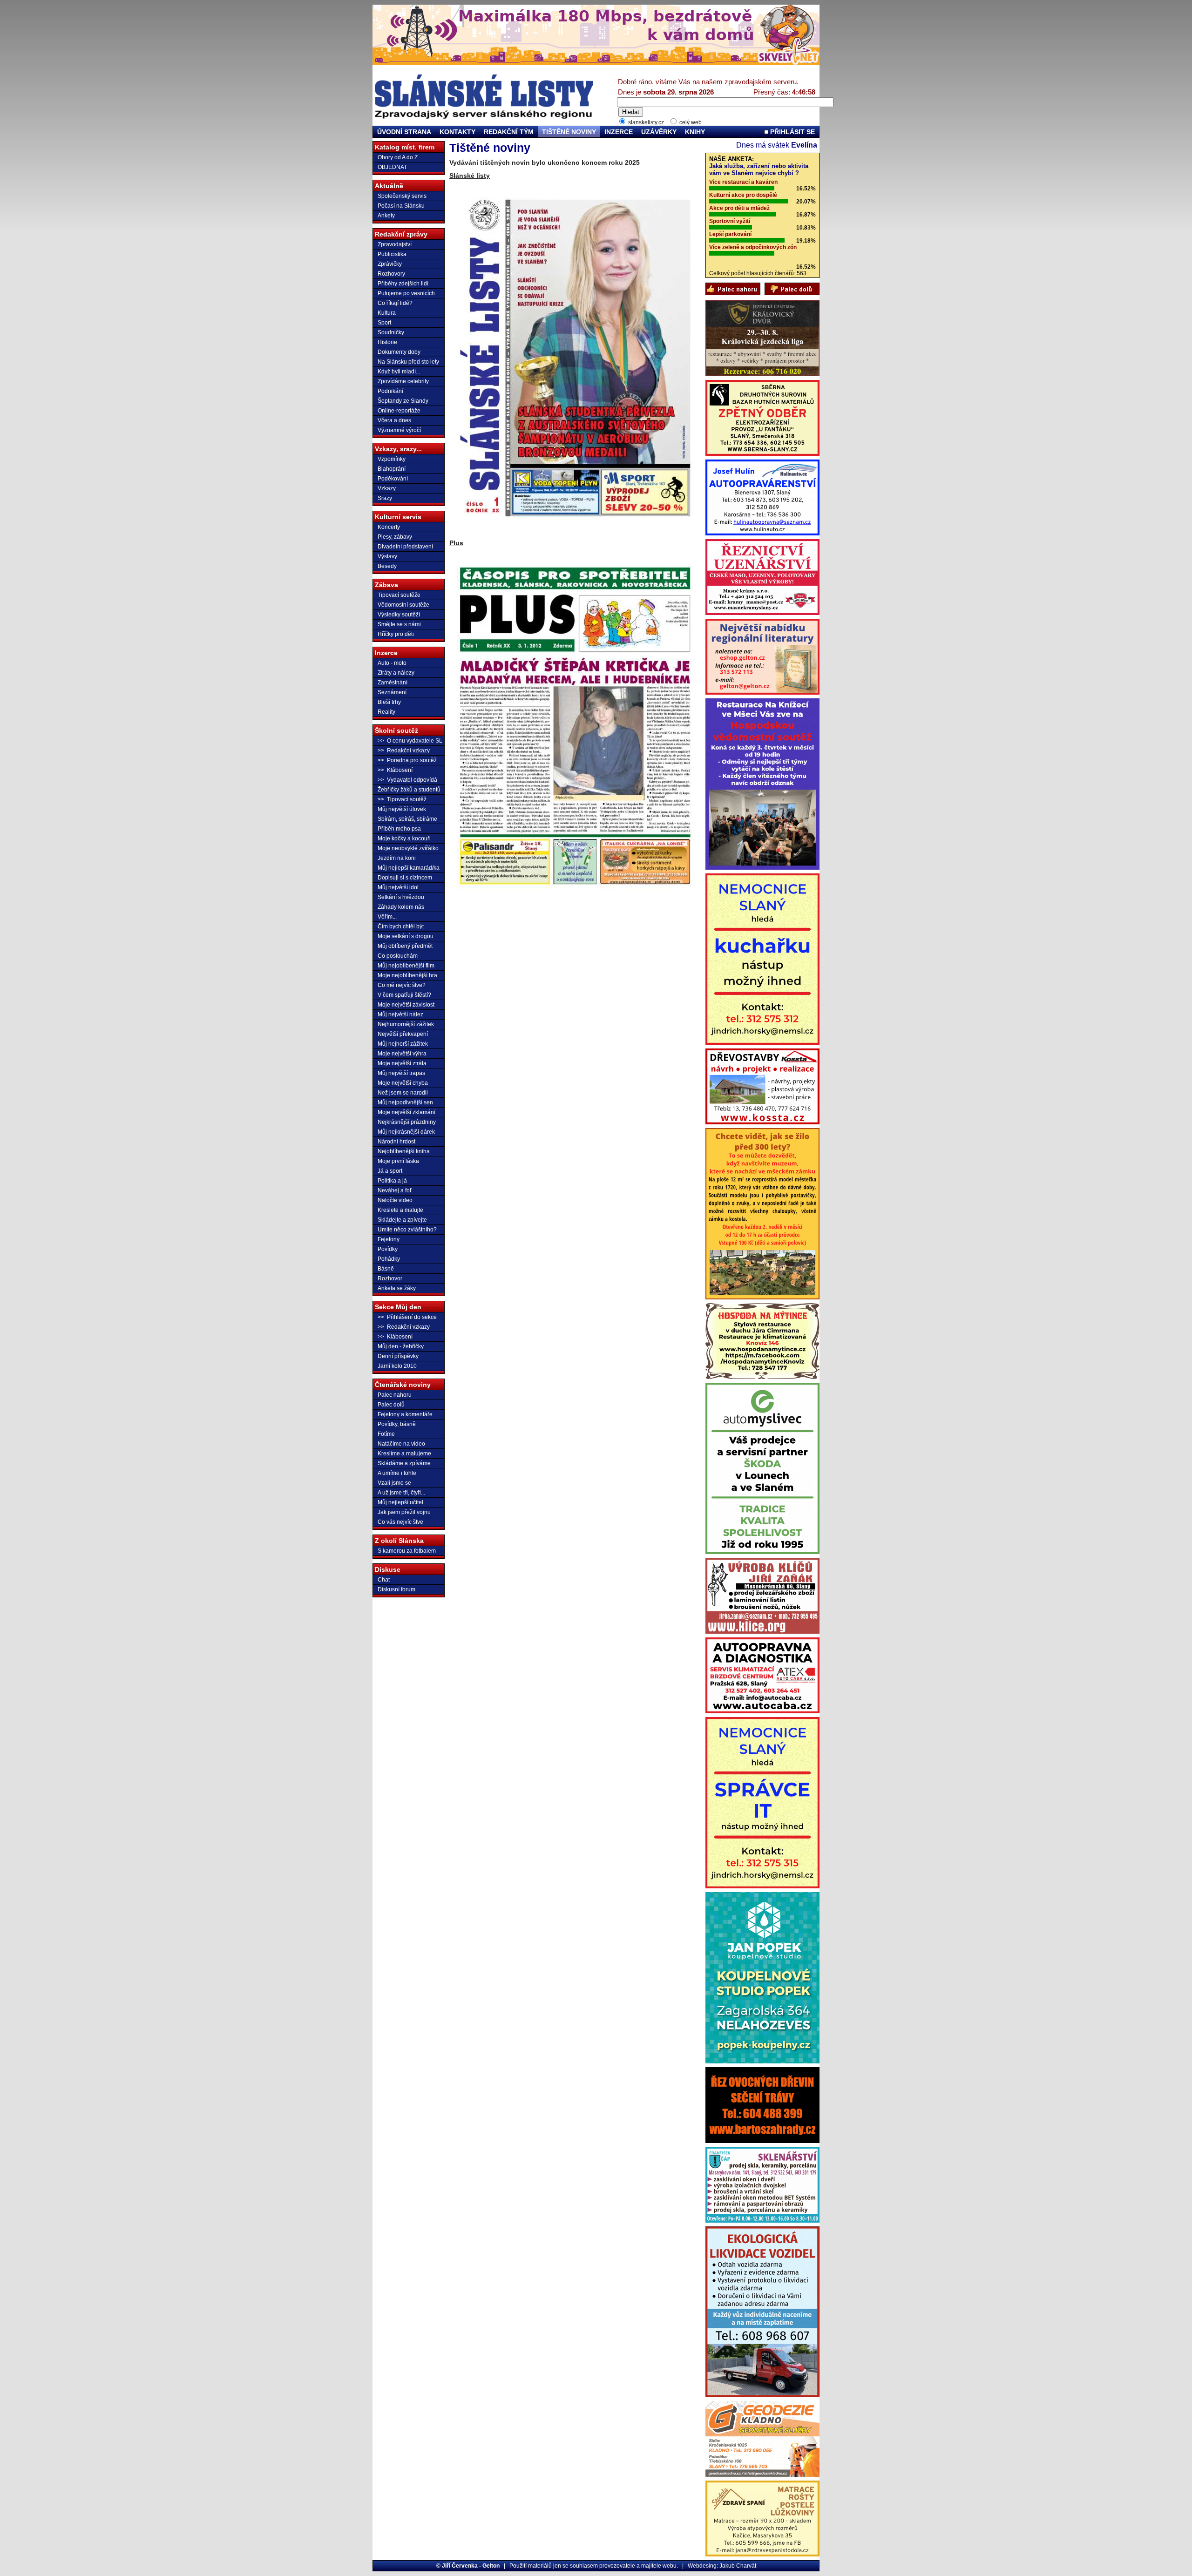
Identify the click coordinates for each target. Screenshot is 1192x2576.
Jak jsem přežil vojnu (404, 1512)
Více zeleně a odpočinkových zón (753, 247)
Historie (387, 342)
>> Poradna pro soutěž (407, 760)
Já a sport (390, 1171)
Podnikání (390, 391)
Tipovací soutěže (399, 595)
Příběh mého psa (399, 829)
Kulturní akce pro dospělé (743, 195)
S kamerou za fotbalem (407, 1551)
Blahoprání (392, 469)
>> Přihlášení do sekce (407, 1317)
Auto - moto (392, 663)
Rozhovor (390, 1278)
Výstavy (387, 556)
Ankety (386, 216)
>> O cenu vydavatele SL (410, 741)
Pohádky (389, 1259)
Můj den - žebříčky (401, 1346)
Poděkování (393, 479)
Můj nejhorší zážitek (403, 1044)
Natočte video (395, 1200)
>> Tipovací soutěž (402, 799)
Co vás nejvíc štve (400, 1522)
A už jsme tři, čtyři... (401, 1493)
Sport (384, 323)
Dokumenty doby (399, 352)
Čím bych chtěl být (401, 926)
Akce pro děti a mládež (739, 208)
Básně (386, 1269)
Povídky (388, 1249)
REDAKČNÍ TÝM (509, 132)
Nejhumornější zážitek (406, 1024)
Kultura (387, 313)
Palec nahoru (395, 1395)
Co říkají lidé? (395, 303)
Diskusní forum (396, 1589)
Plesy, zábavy (395, 537)
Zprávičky (390, 264)
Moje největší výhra (402, 1054)
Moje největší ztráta (402, 1063)
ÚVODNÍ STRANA (404, 132)
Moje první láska (398, 1161)
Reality (386, 712)
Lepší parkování (730, 234)
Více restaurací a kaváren (743, 182)
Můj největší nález (400, 1014)
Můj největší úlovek (402, 809)
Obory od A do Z (398, 157)
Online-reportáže (399, 411)
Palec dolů (391, 1405)
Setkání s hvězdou (401, 897)
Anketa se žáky (397, 1288)
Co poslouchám (398, 956)
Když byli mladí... (399, 372)
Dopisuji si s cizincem (405, 878)
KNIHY (695, 132)
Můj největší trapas (401, 1073)
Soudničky (391, 332)
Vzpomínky (392, 459)
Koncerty (389, 527)
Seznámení (392, 692)
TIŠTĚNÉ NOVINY (569, 132)
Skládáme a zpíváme (404, 1463)
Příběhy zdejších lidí (403, 284)
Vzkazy (387, 488)
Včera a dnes (394, 420)
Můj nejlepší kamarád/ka (409, 868)
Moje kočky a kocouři (404, 838)
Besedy (387, 566)
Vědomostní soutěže (403, 605)
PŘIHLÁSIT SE (792, 132)
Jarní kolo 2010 (397, 1366)
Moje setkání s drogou (406, 936)
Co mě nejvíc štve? (402, 985)
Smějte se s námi (399, 624)
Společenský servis (402, 196)
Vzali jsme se (394, 1483)
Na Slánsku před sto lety (408, 362)
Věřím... (387, 917)
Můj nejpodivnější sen (405, 1102)
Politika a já (392, 1181)
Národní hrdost (396, 1142)
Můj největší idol (398, 887)
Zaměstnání (393, 683)
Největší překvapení (403, 1034)
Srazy (385, 498)
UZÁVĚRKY (659, 132)
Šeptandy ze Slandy (403, 401)
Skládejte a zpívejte (402, 1220)
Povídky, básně (397, 1424)
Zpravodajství (395, 244)
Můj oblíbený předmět (405, 946)
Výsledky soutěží (399, 615)
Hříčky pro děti (396, 634)
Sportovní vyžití (730, 221)
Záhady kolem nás (401, 907)
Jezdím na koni (397, 858)
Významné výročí (399, 430)
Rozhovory (391, 274)
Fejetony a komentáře (405, 1414)
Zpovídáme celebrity (403, 381)
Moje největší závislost (406, 1005)
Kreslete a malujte (400, 1210)
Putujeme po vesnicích (406, 293)
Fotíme (386, 1434)
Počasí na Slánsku (401, 206)
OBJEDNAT (392, 167)
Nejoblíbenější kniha (404, 1151)
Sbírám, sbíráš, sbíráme (407, 819)
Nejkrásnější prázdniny (407, 1122)
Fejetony (389, 1239)
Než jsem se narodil (403, 1093)
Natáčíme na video (401, 1444)
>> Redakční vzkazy (404, 750)
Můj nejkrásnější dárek (406, 1132)
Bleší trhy (389, 702)
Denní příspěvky (398, 1356)
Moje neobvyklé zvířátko (408, 848)
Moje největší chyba (403, 1083)
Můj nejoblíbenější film (406, 966)
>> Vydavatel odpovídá (407, 780)
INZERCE (619, 132)
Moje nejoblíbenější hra (407, 975)
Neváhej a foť (395, 1190)
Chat (384, 1580)
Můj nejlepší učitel (400, 1502)
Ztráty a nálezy (396, 673)
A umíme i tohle (397, 1473)
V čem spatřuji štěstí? (404, 995)
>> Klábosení (395, 770)
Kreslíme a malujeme (404, 1454)
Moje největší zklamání (406, 1112)
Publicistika (392, 254)
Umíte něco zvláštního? (407, 1230)
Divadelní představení (405, 547)
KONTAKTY (457, 132)
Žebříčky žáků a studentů (409, 790)
